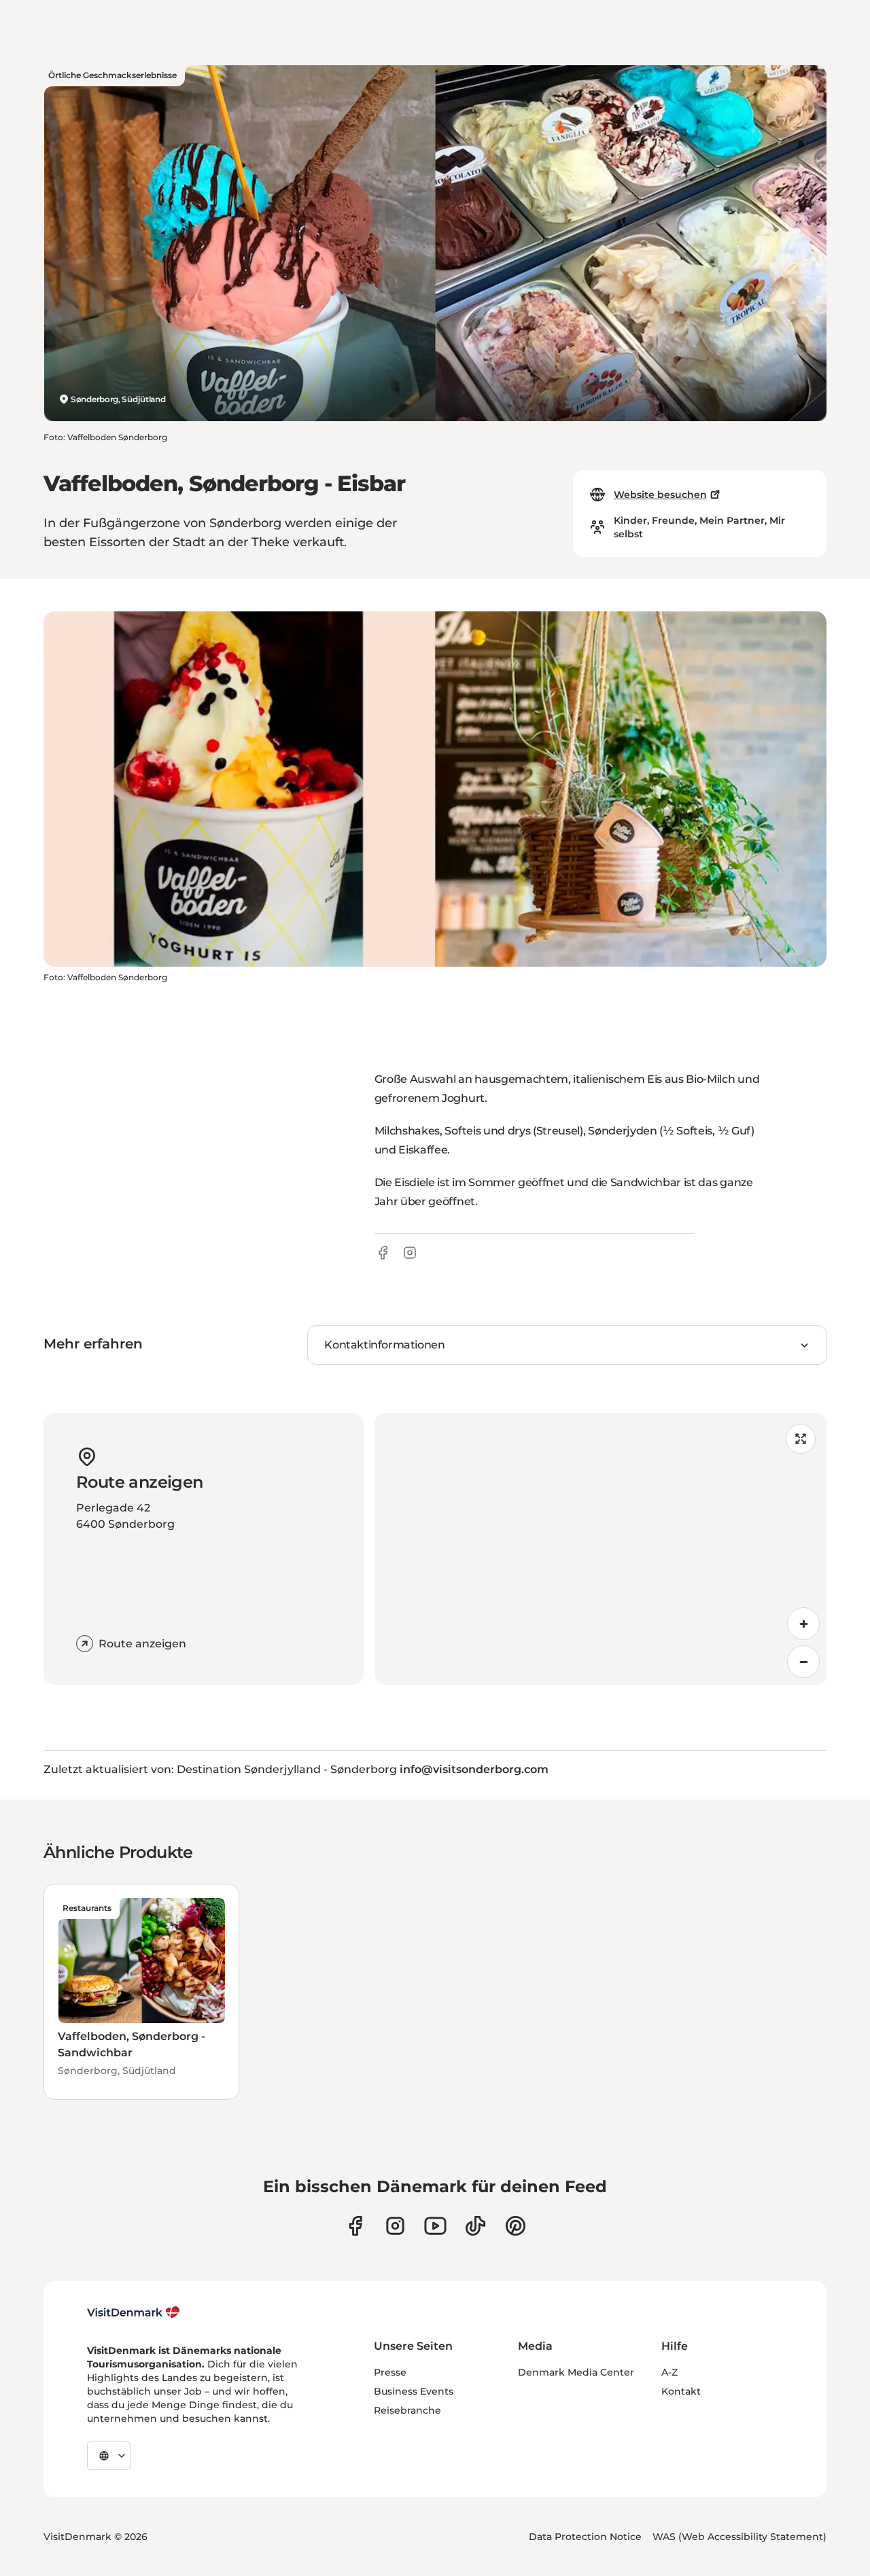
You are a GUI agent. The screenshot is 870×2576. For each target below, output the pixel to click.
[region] (601, 1549)
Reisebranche (407, 2410)
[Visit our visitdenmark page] (435, 2226)
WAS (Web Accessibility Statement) (739, 2537)
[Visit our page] (395, 2226)
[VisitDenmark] (134, 2312)
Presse (390, 2372)
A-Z (669, 2372)
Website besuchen (660, 495)
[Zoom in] (803, 1624)
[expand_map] (801, 1439)
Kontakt (681, 2391)
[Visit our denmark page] (355, 2226)
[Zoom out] (803, 1662)
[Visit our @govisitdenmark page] (475, 2226)
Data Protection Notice (585, 2537)
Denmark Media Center (576, 2372)
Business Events (414, 2391)
